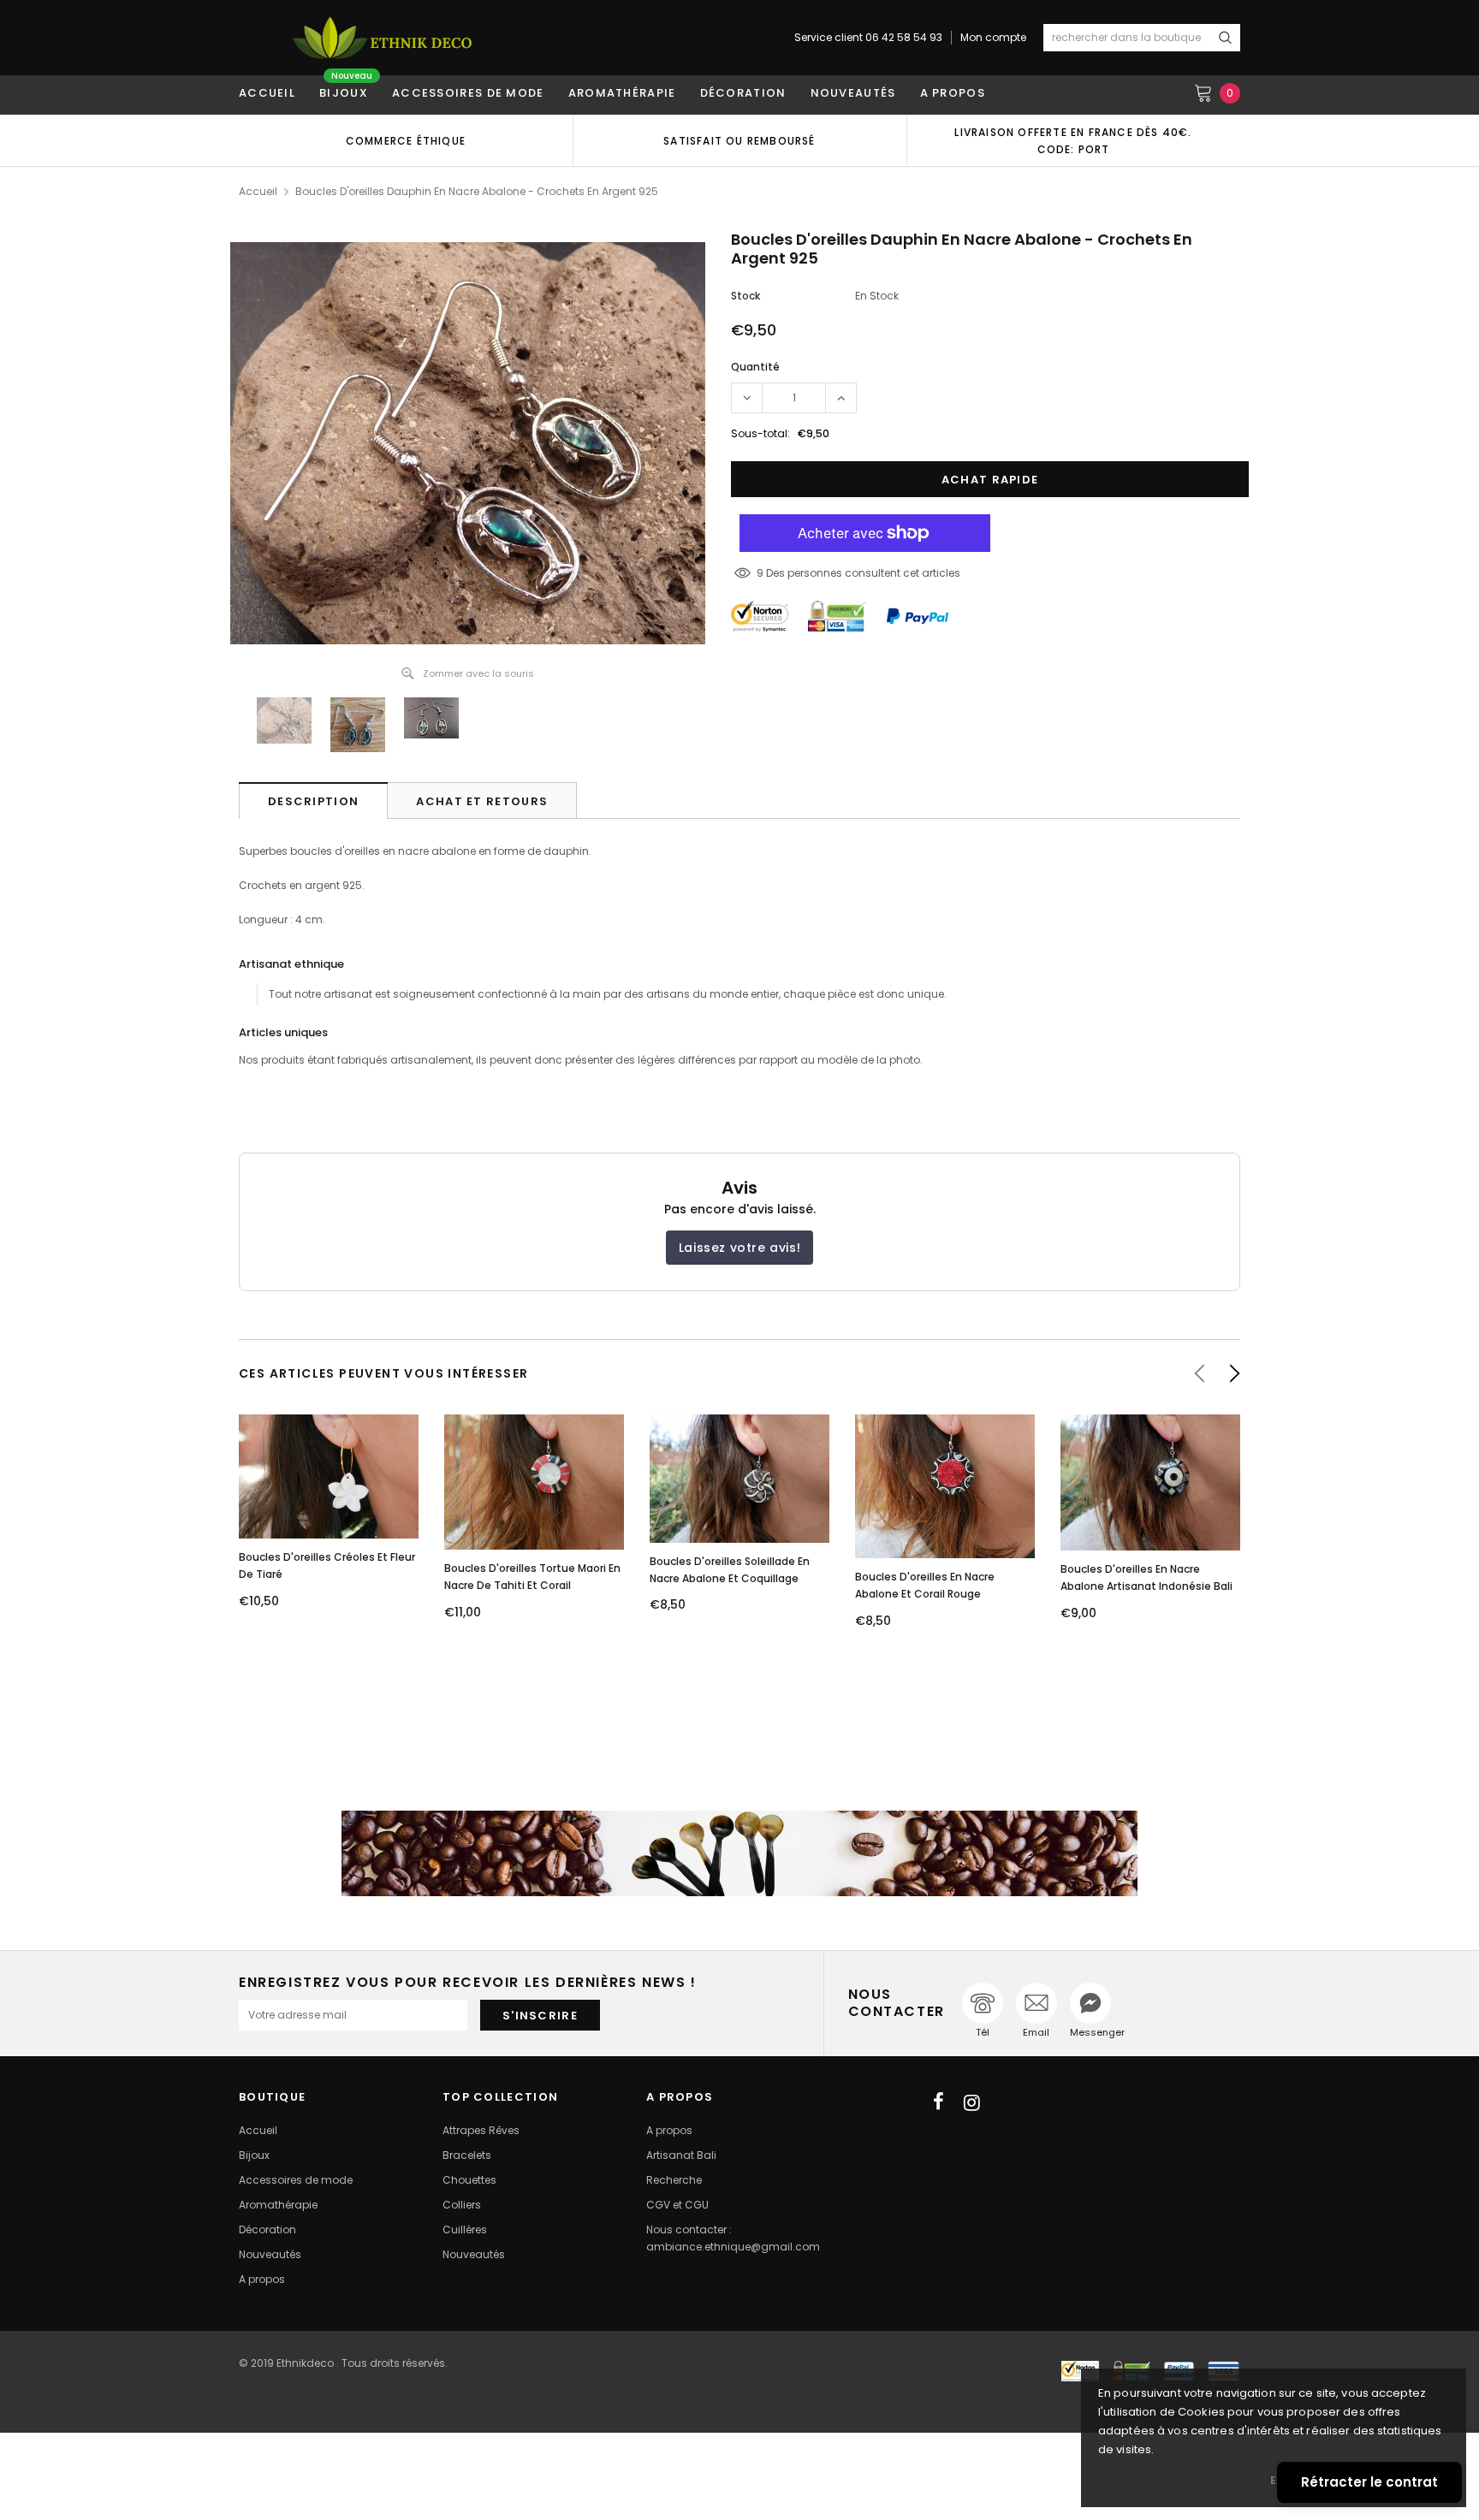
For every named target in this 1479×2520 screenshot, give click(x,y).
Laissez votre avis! (739, 1248)
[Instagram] (972, 2102)
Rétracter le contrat (1369, 2482)
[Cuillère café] (739, 1853)
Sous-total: (760, 433)
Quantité (755, 367)
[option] (406, 140)
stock (745, 296)
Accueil (258, 191)
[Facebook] (938, 2102)
